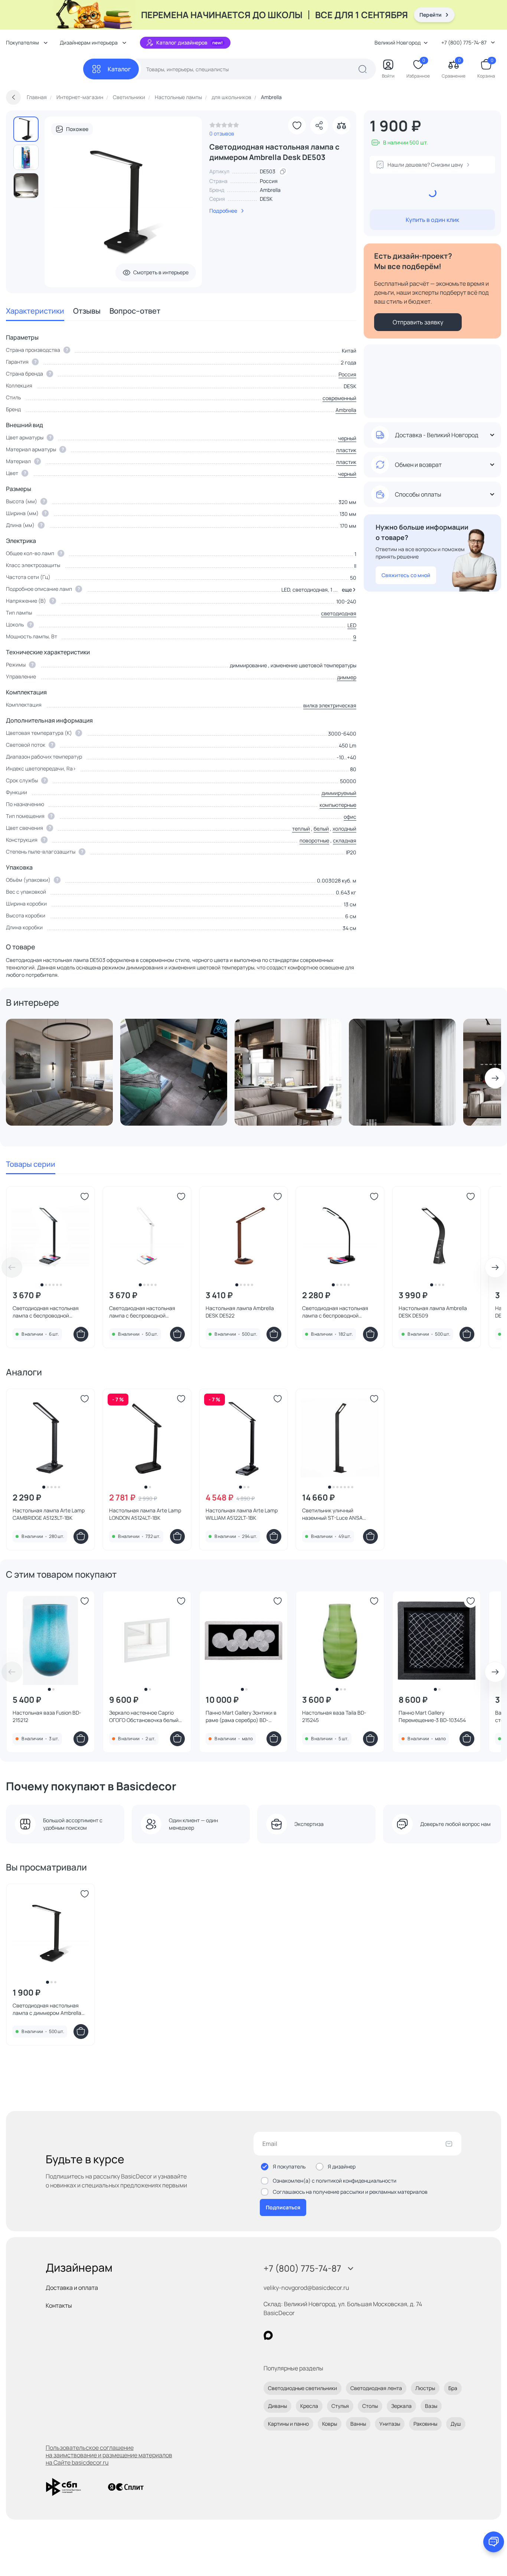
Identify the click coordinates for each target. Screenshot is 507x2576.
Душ (456, 2424)
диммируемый (339, 793)
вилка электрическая (330, 705)
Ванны (358, 2424)
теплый (301, 829)
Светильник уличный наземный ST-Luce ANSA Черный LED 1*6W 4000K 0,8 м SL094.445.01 (338, 1514)
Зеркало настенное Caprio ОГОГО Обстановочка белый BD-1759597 (144, 1716)
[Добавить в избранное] (297, 125)
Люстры (425, 2388)
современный (339, 398)
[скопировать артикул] (283, 171)
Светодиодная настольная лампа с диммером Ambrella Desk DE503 (47, 2009)
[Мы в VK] (299, 2335)
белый (321, 829)
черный (347, 438)
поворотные (314, 840)
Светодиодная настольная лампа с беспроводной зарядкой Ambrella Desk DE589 (339, 1312)
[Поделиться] (319, 125)
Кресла (309, 2406)
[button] (348, 590)
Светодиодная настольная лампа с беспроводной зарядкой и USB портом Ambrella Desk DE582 (46, 1312)
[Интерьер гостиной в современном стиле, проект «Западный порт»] (288, 1072)
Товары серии (31, 1164)
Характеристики (35, 311)
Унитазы (390, 2424)
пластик (346, 450)
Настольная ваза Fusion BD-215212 (47, 1716)
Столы (370, 2406)
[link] (224, 127)
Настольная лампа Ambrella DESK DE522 (240, 1312)
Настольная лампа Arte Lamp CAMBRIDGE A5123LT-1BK (49, 1514)
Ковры (330, 2424)
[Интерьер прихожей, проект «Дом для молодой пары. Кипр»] (402, 1072)
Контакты (59, 2305)
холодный (344, 829)
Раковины (425, 2424)
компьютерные (338, 805)
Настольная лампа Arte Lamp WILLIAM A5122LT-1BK (242, 1514)
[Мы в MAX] (268, 2335)
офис (350, 817)
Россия (347, 374)
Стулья (340, 2406)
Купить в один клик (432, 220)
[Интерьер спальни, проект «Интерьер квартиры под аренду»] (59, 1072)
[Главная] (45, 69)
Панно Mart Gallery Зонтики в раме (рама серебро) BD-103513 (241, 1716)
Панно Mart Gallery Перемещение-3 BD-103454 (432, 1716)
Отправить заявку (418, 322)
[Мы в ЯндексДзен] (314, 2335)
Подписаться (283, 2207)
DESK (266, 199)
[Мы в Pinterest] (283, 2335)
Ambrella (270, 190)
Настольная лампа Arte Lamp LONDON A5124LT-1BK (145, 1514)
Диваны (277, 2406)
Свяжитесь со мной (406, 575)
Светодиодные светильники (302, 2388)
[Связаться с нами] (494, 2542)
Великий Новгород (398, 42)
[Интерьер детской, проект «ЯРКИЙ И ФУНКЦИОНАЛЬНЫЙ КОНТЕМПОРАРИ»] (174, 1072)
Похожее (77, 129)
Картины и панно (288, 2424)
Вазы (431, 2406)
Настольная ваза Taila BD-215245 (334, 1716)
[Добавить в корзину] (81, 1334)
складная (345, 840)
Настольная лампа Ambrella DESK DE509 (433, 1312)
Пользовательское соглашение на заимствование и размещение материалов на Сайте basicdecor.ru (109, 2455)
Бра (453, 2388)
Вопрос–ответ (135, 311)
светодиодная (339, 613)
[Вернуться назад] (13, 97)
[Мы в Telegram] (329, 2335)
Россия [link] (269, 181)
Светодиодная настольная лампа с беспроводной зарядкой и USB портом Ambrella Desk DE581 (142, 1312)
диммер (347, 677)
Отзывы (87, 311)
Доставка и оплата (72, 2288)
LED (352, 625)
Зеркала (401, 2406)
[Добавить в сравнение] (341, 125)
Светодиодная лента (376, 2388)
